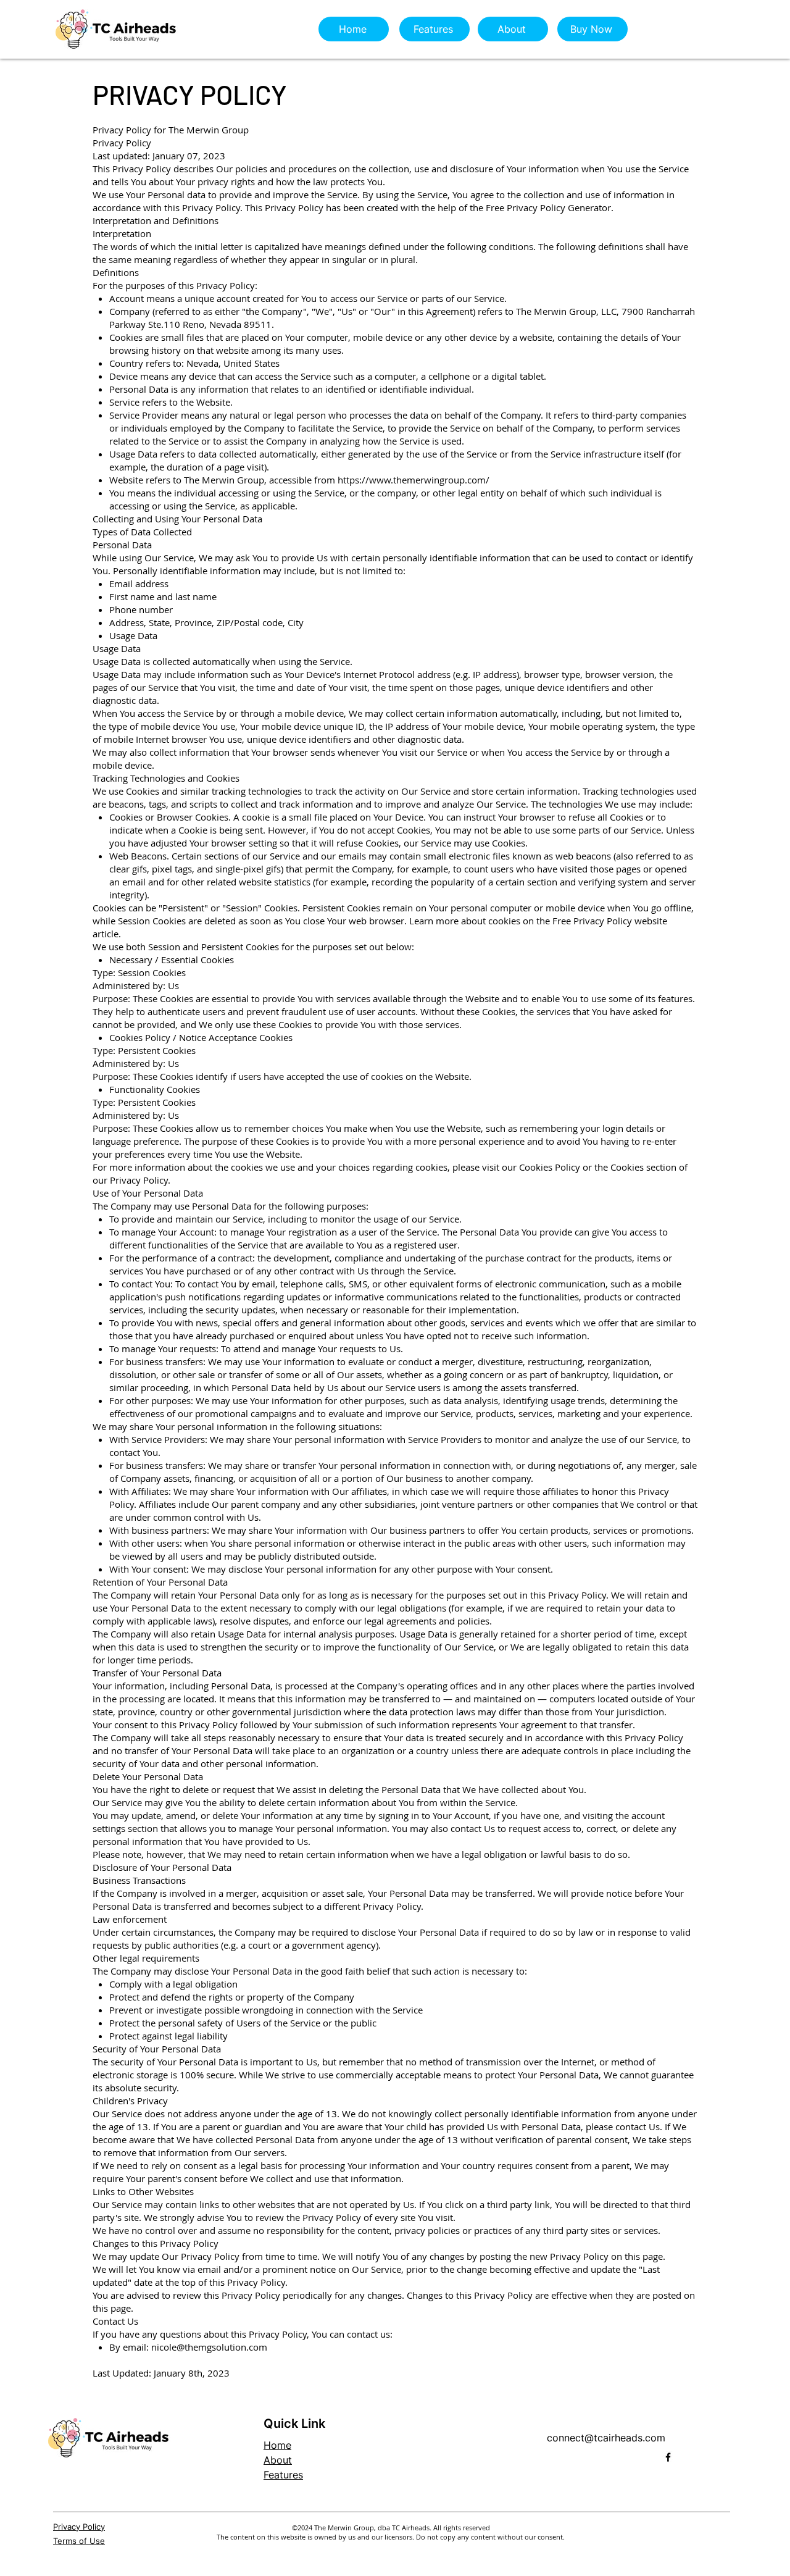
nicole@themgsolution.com (209, 2347)
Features (283, 2475)
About (278, 2460)
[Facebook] (668, 2457)
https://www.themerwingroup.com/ (414, 480)
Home (277, 2445)
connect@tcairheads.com (606, 2438)
